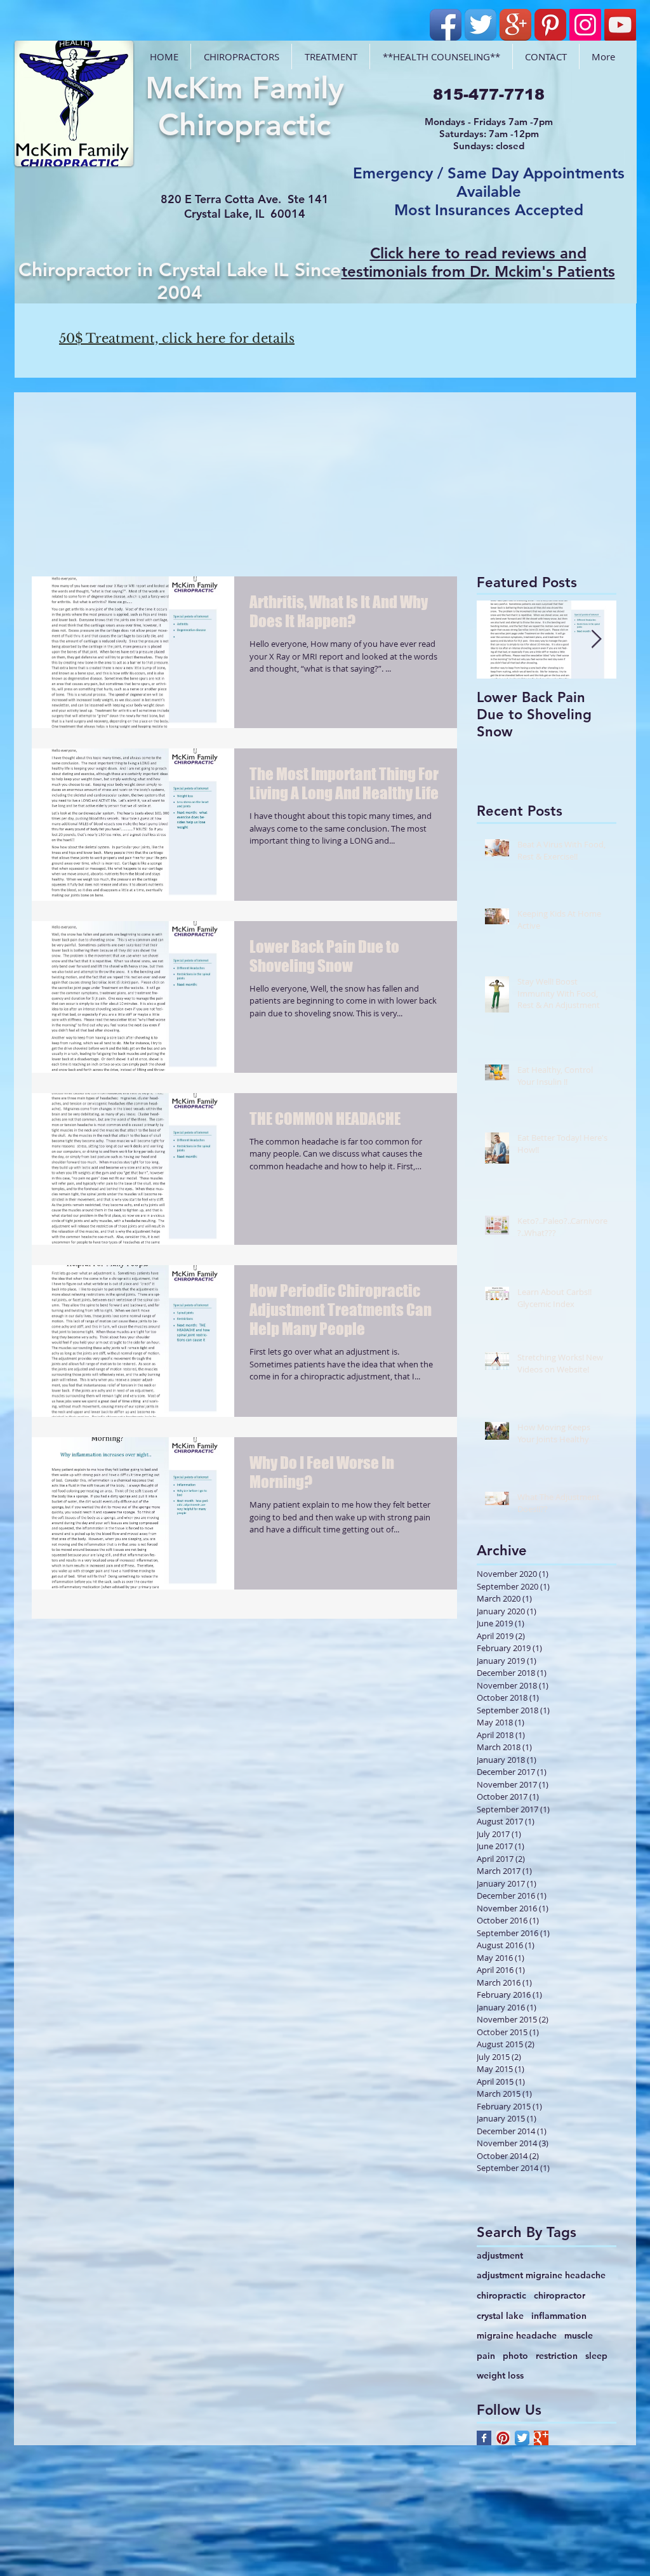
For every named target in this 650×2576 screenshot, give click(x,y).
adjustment (500, 2255)
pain (486, 2356)
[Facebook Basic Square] (484, 2438)
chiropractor (560, 2295)
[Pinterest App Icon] (503, 2438)
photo (515, 2356)
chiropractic (501, 2295)
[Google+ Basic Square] (541, 2438)
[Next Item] (596, 640)
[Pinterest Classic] (550, 25)
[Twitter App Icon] (481, 25)
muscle (579, 2335)
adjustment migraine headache (541, 2275)
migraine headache (517, 2335)
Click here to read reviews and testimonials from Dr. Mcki (464, 262)
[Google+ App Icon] (515, 25)
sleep (596, 2356)
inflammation (559, 2316)
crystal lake (500, 2316)
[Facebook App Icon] (446, 25)
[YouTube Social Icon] (620, 25)
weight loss (500, 2375)
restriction (557, 2356)
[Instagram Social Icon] (585, 25)
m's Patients (572, 271)
